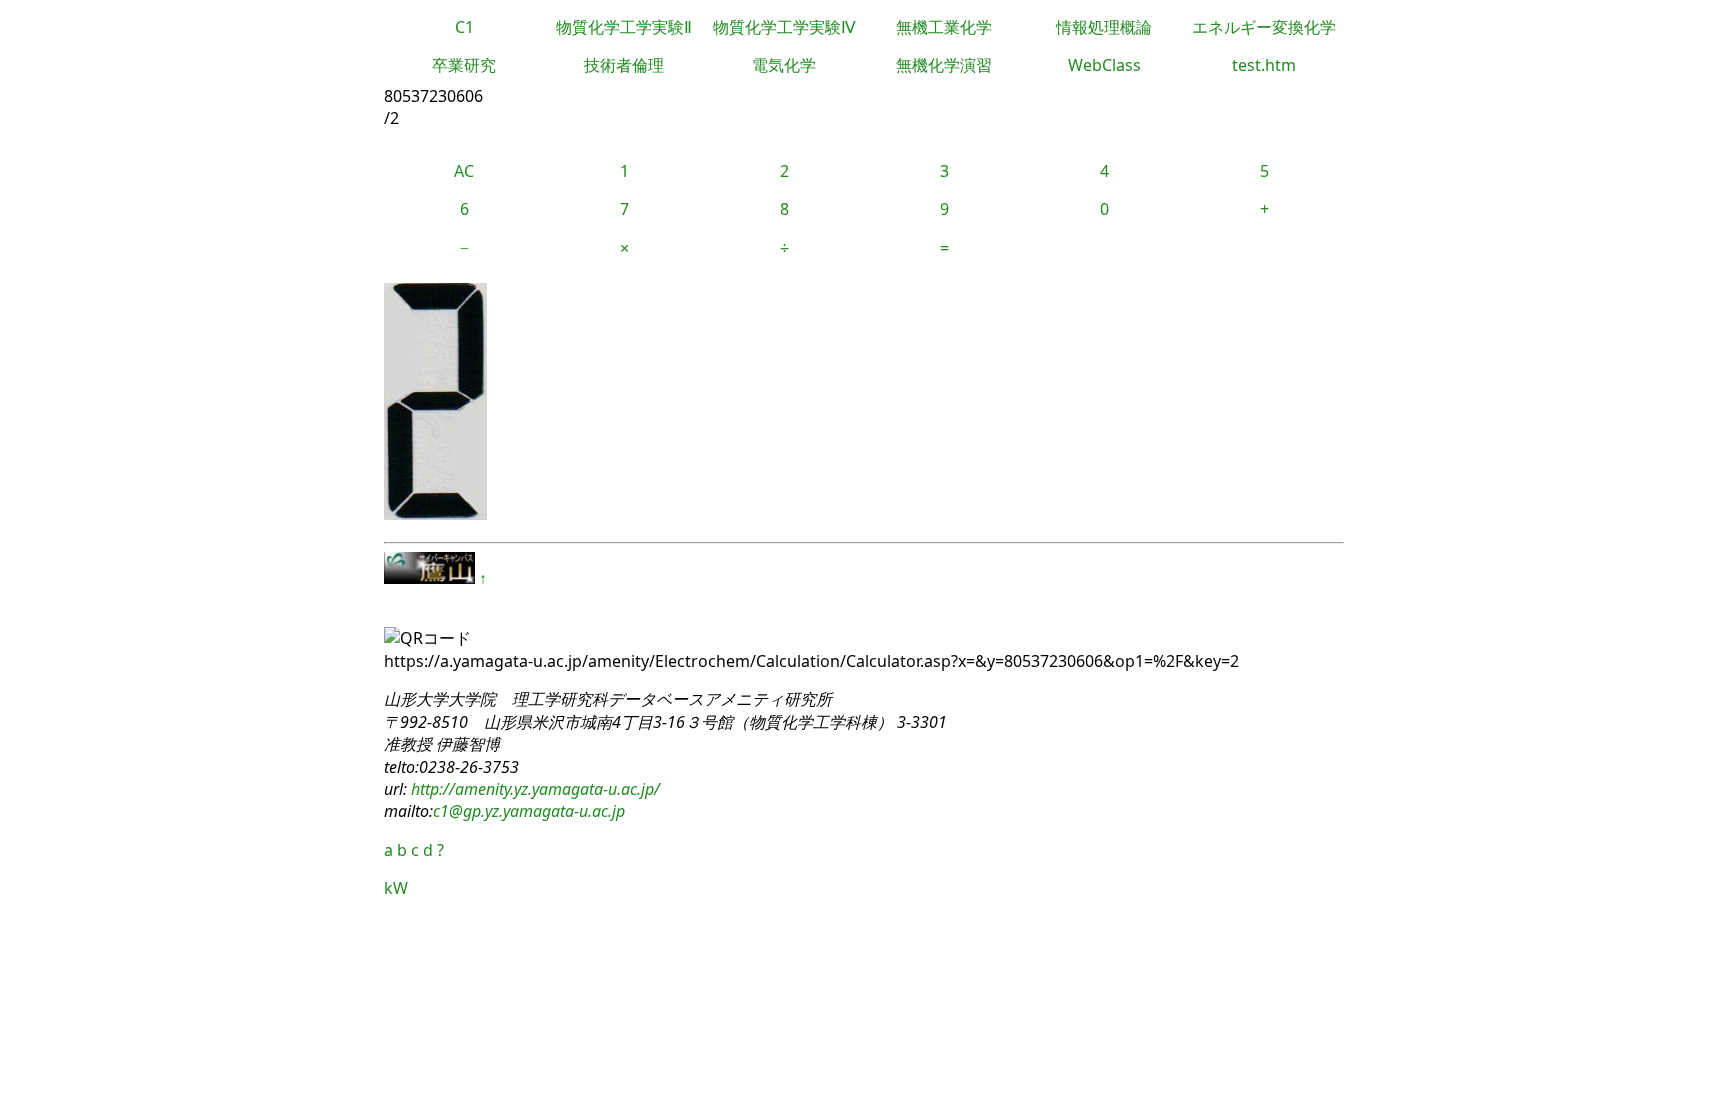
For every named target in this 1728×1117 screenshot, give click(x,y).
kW (396, 888)
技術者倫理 (624, 65)
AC (464, 171)
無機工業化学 (944, 27)
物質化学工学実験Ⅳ (784, 27)
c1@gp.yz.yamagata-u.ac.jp (529, 811)
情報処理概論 (1104, 27)
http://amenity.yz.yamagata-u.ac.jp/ (533, 789)
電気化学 (784, 65)
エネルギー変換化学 (1264, 27)
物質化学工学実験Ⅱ (624, 27)
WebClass (1104, 65)
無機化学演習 (944, 65)
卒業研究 (464, 65)
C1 (464, 27)
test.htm (1264, 65)
